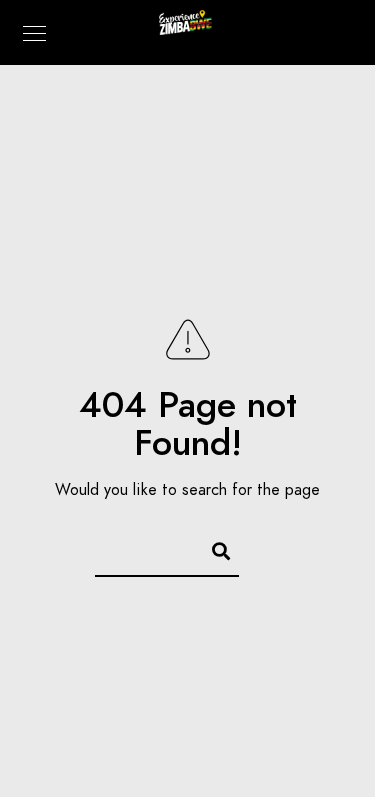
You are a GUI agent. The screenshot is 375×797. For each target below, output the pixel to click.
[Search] (212, 548)
